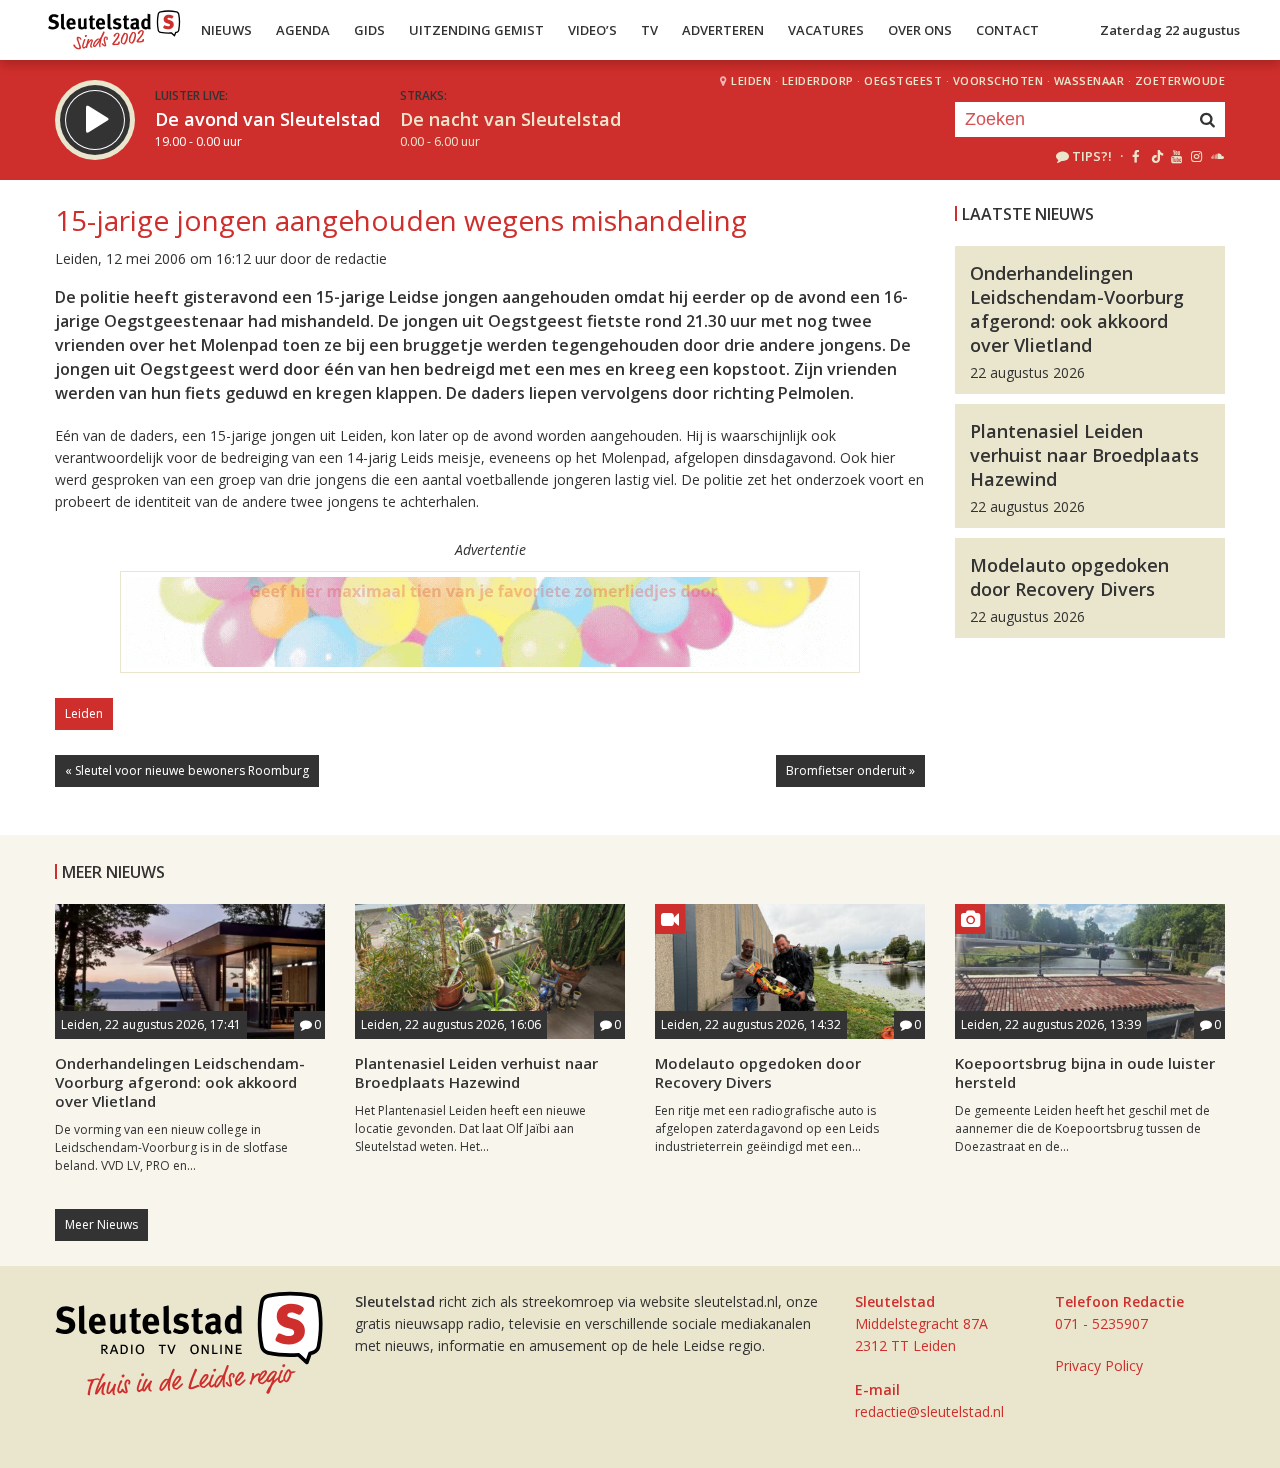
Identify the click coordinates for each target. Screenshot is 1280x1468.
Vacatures (826, 30)
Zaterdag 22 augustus (1170, 30)
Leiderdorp (818, 80)
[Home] (114, 25)
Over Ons (920, 30)
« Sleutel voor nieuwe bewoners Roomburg (187, 770)
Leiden (751, 80)
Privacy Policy (1099, 1365)
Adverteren (723, 30)
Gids (369, 30)
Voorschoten (998, 80)
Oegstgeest (903, 80)
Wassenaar (1089, 80)
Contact (1007, 30)
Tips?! (1092, 156)
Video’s (592, 30)
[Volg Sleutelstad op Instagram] (1196, 156)
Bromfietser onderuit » (850, 770)
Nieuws (226, 30)
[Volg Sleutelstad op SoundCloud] (1216, 156)
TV (649, 30)
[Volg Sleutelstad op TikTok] (1155, 156)
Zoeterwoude (1180, 80)
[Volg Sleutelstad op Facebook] (1135, 156)
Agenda (303, 30)
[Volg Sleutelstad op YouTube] (1175, 156)
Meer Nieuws (101, 1224)
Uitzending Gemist (476, 30)
